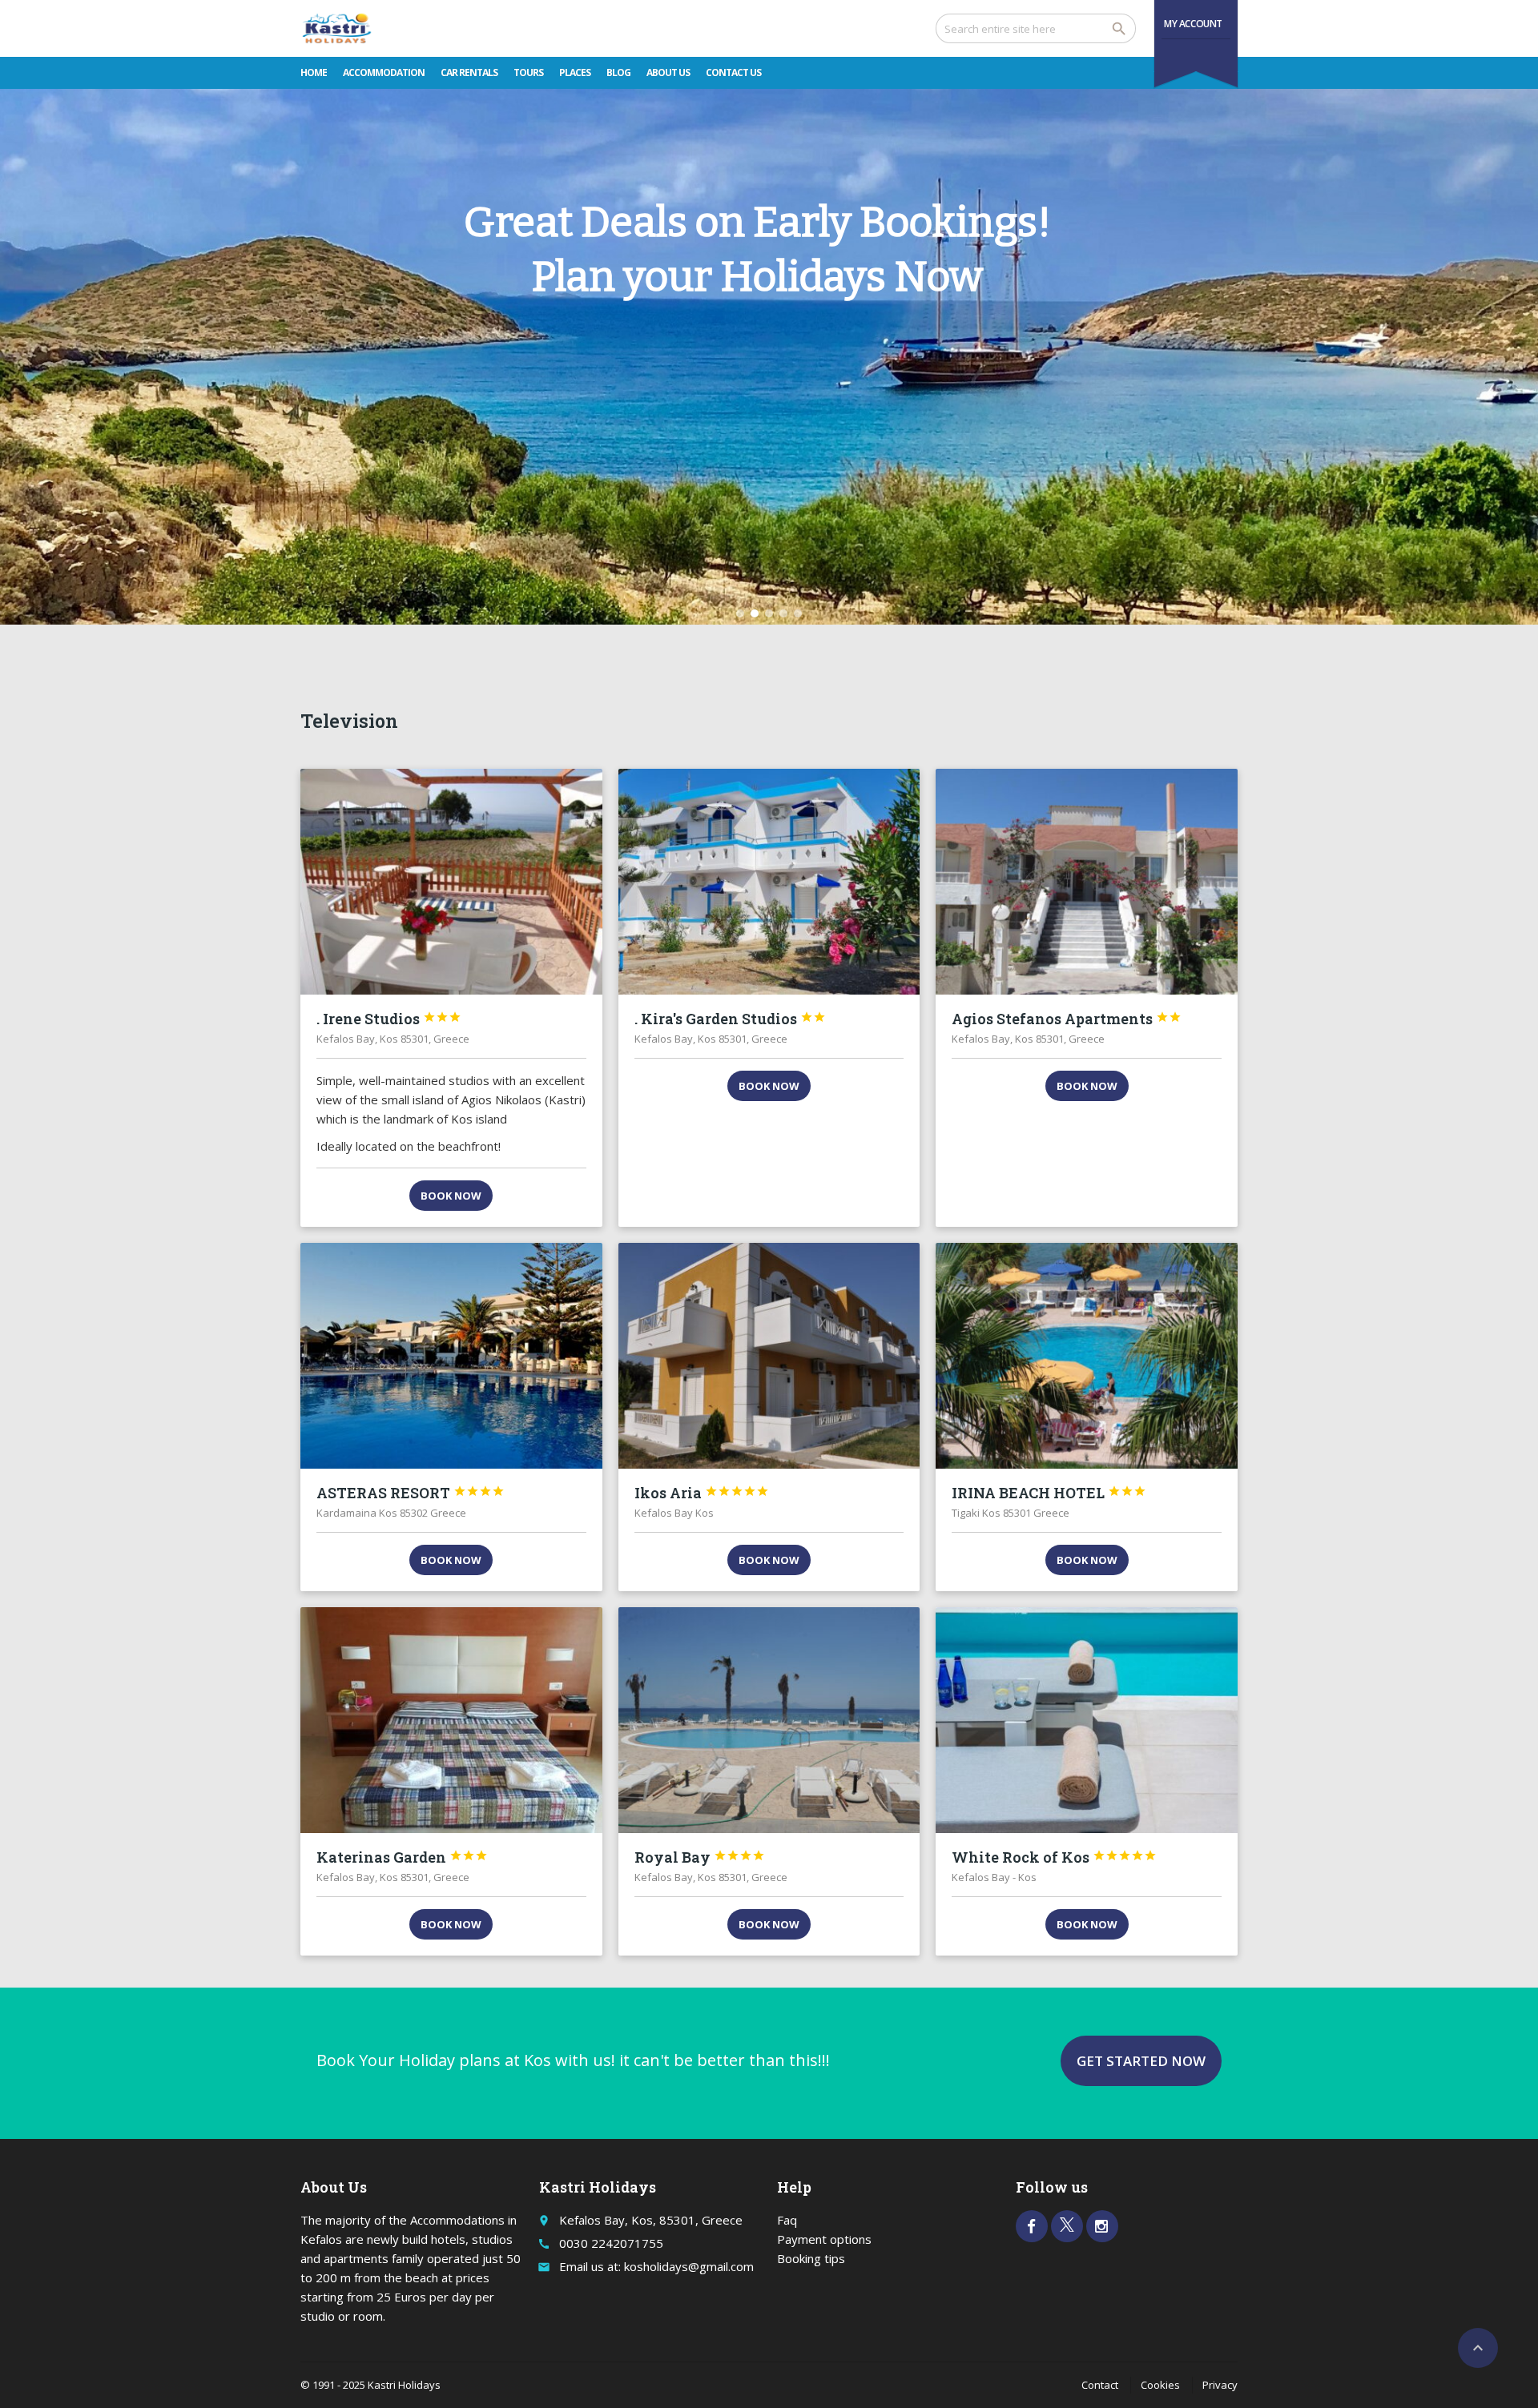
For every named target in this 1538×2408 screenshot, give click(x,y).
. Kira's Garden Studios (730, 1019)
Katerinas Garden (402, 1857)
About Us (668, 72)
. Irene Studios (389, 1019)
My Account (1193, 24)
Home (314, 72)
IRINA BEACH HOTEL (1049, 1493)
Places (575, 72)
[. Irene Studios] (451, 882)
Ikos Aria (702, 1493)
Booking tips (811, 2258)
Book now (451, 1196)
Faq (787, 2220)
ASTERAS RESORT (411, 1493)
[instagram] (1102, 2226)
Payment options (824, 2239)
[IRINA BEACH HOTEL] (1087, 1356)
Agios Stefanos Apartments (1067, 1019)
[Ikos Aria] (769, 1356)
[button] (740, 613)
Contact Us (733, 72)
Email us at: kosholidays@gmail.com (656, 2266)
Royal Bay (700, 1857)
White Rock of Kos (1054, 1857)
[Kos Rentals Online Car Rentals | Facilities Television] (337, 28)
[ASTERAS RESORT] (451, 1356)
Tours (528, 72)
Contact (1100, 2385)
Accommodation (384, 72)
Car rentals (469, 72)
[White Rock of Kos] (1087, 1720)
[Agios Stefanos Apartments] (1087, 882)
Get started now (1141, 2061)
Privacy (1220, 2385)
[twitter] (1067, 2226)
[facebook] (1032, 2226)
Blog (618, 72)
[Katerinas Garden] (451, 1720)
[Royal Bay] (769, 1720)
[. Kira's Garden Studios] (769, 882)
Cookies (1160, 2385)
